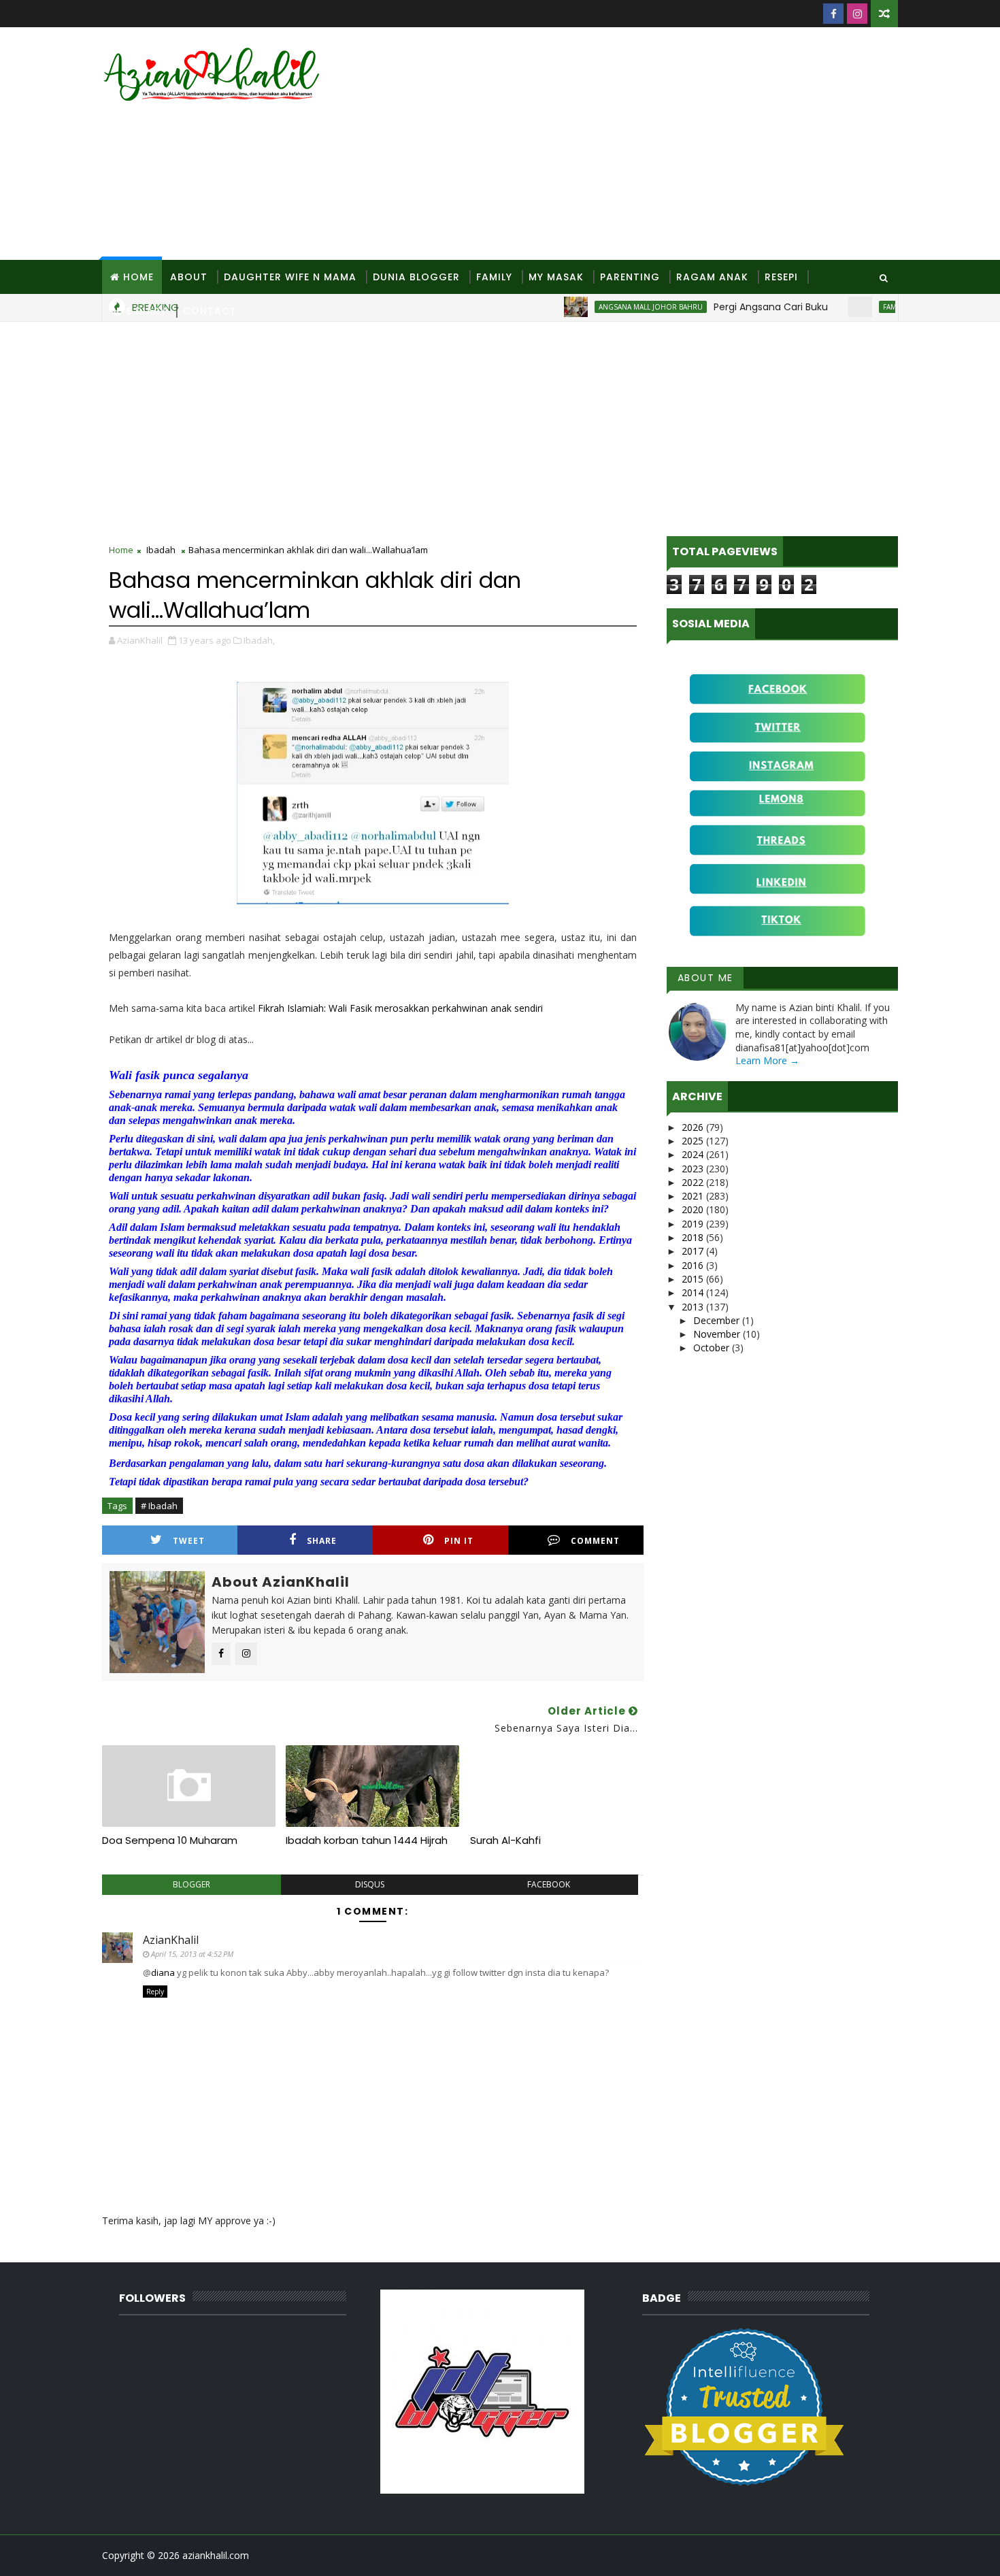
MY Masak (556, 277)
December (718, 1320)
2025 (694, 1141)
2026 (694, 1127)
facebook (549, 1884)
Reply (155, 1992)
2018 (694, 1237)
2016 (694, 1265)
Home (138, 277)
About (189, 277)
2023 (694, 1169)
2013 (694, 1307)
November (718, 1334)
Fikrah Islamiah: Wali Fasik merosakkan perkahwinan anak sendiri (400, 1008)
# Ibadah (159, 1506)
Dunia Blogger (416, 277)
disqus (370, 1884)
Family (494, 277)
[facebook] (833, 14)
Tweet (189, 1541)
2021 (694, 1196)
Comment (595, 1541)
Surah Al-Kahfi (505, 1840)
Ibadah (161, 550)
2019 (694, 1224)
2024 (694, 1154)
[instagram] (857, 14)
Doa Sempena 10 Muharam (170, 1840)
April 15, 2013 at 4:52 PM (192, 1954)
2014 (694, 1292)
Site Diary (138, 311)
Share (322, 1541)
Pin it (459, 1541)
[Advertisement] (650, 144)
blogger (191, 1884)
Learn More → (767, 1060)
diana (163, 1972)
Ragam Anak (712, 277)
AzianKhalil (171, 1940)
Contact (210, 311)
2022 (694, 1182)
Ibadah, (259, 640)
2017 (694, 1251)
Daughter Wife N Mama (290, 277)
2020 (694, 1209)
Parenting (630, 277)
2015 (694, 1279)
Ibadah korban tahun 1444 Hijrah (367, 1840)
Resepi (781, 277)
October (713, 1348)
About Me (705, 978)
